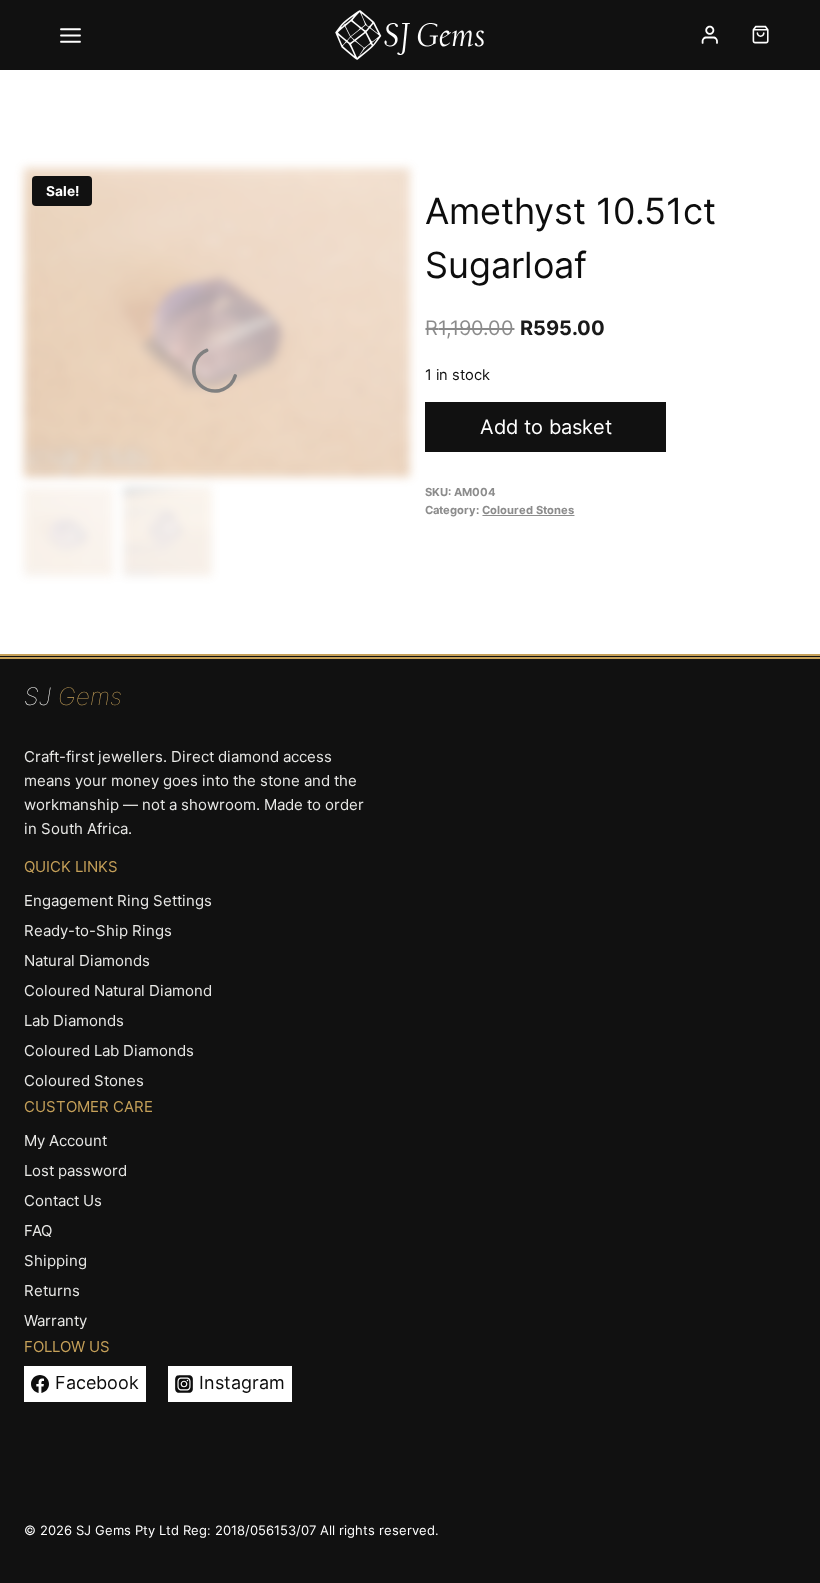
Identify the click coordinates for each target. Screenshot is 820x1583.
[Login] (710, 34)
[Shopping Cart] (760, 34)
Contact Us (63, 1200)
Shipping (55, 1260)
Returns (52, 1290)
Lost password (75, 1170)
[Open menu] (71, 35)
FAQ (38, 1230)
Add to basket (546, 427)
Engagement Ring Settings (118, 900)
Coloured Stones (528, 510)
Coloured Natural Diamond (118, 990)
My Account (65, 1140)
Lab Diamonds (74, 1020)
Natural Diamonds (87, 960)
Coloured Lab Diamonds (109, 1050)
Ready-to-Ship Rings (98, 930)
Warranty (55, 1320)
